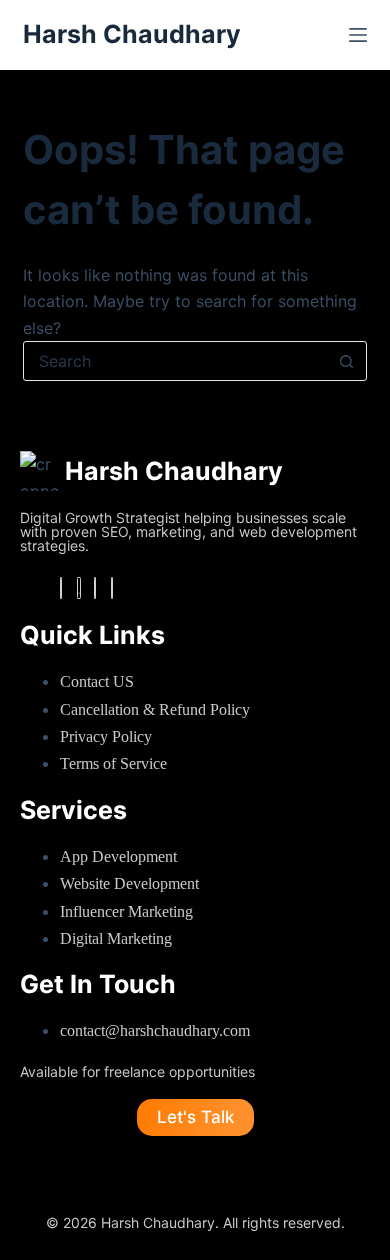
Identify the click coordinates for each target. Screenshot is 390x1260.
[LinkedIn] (95, 588)
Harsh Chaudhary (132, 34)
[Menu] (358, 35)
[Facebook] (61, 588)
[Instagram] (79, 588)
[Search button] (347, 361)
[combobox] (175, 361)
